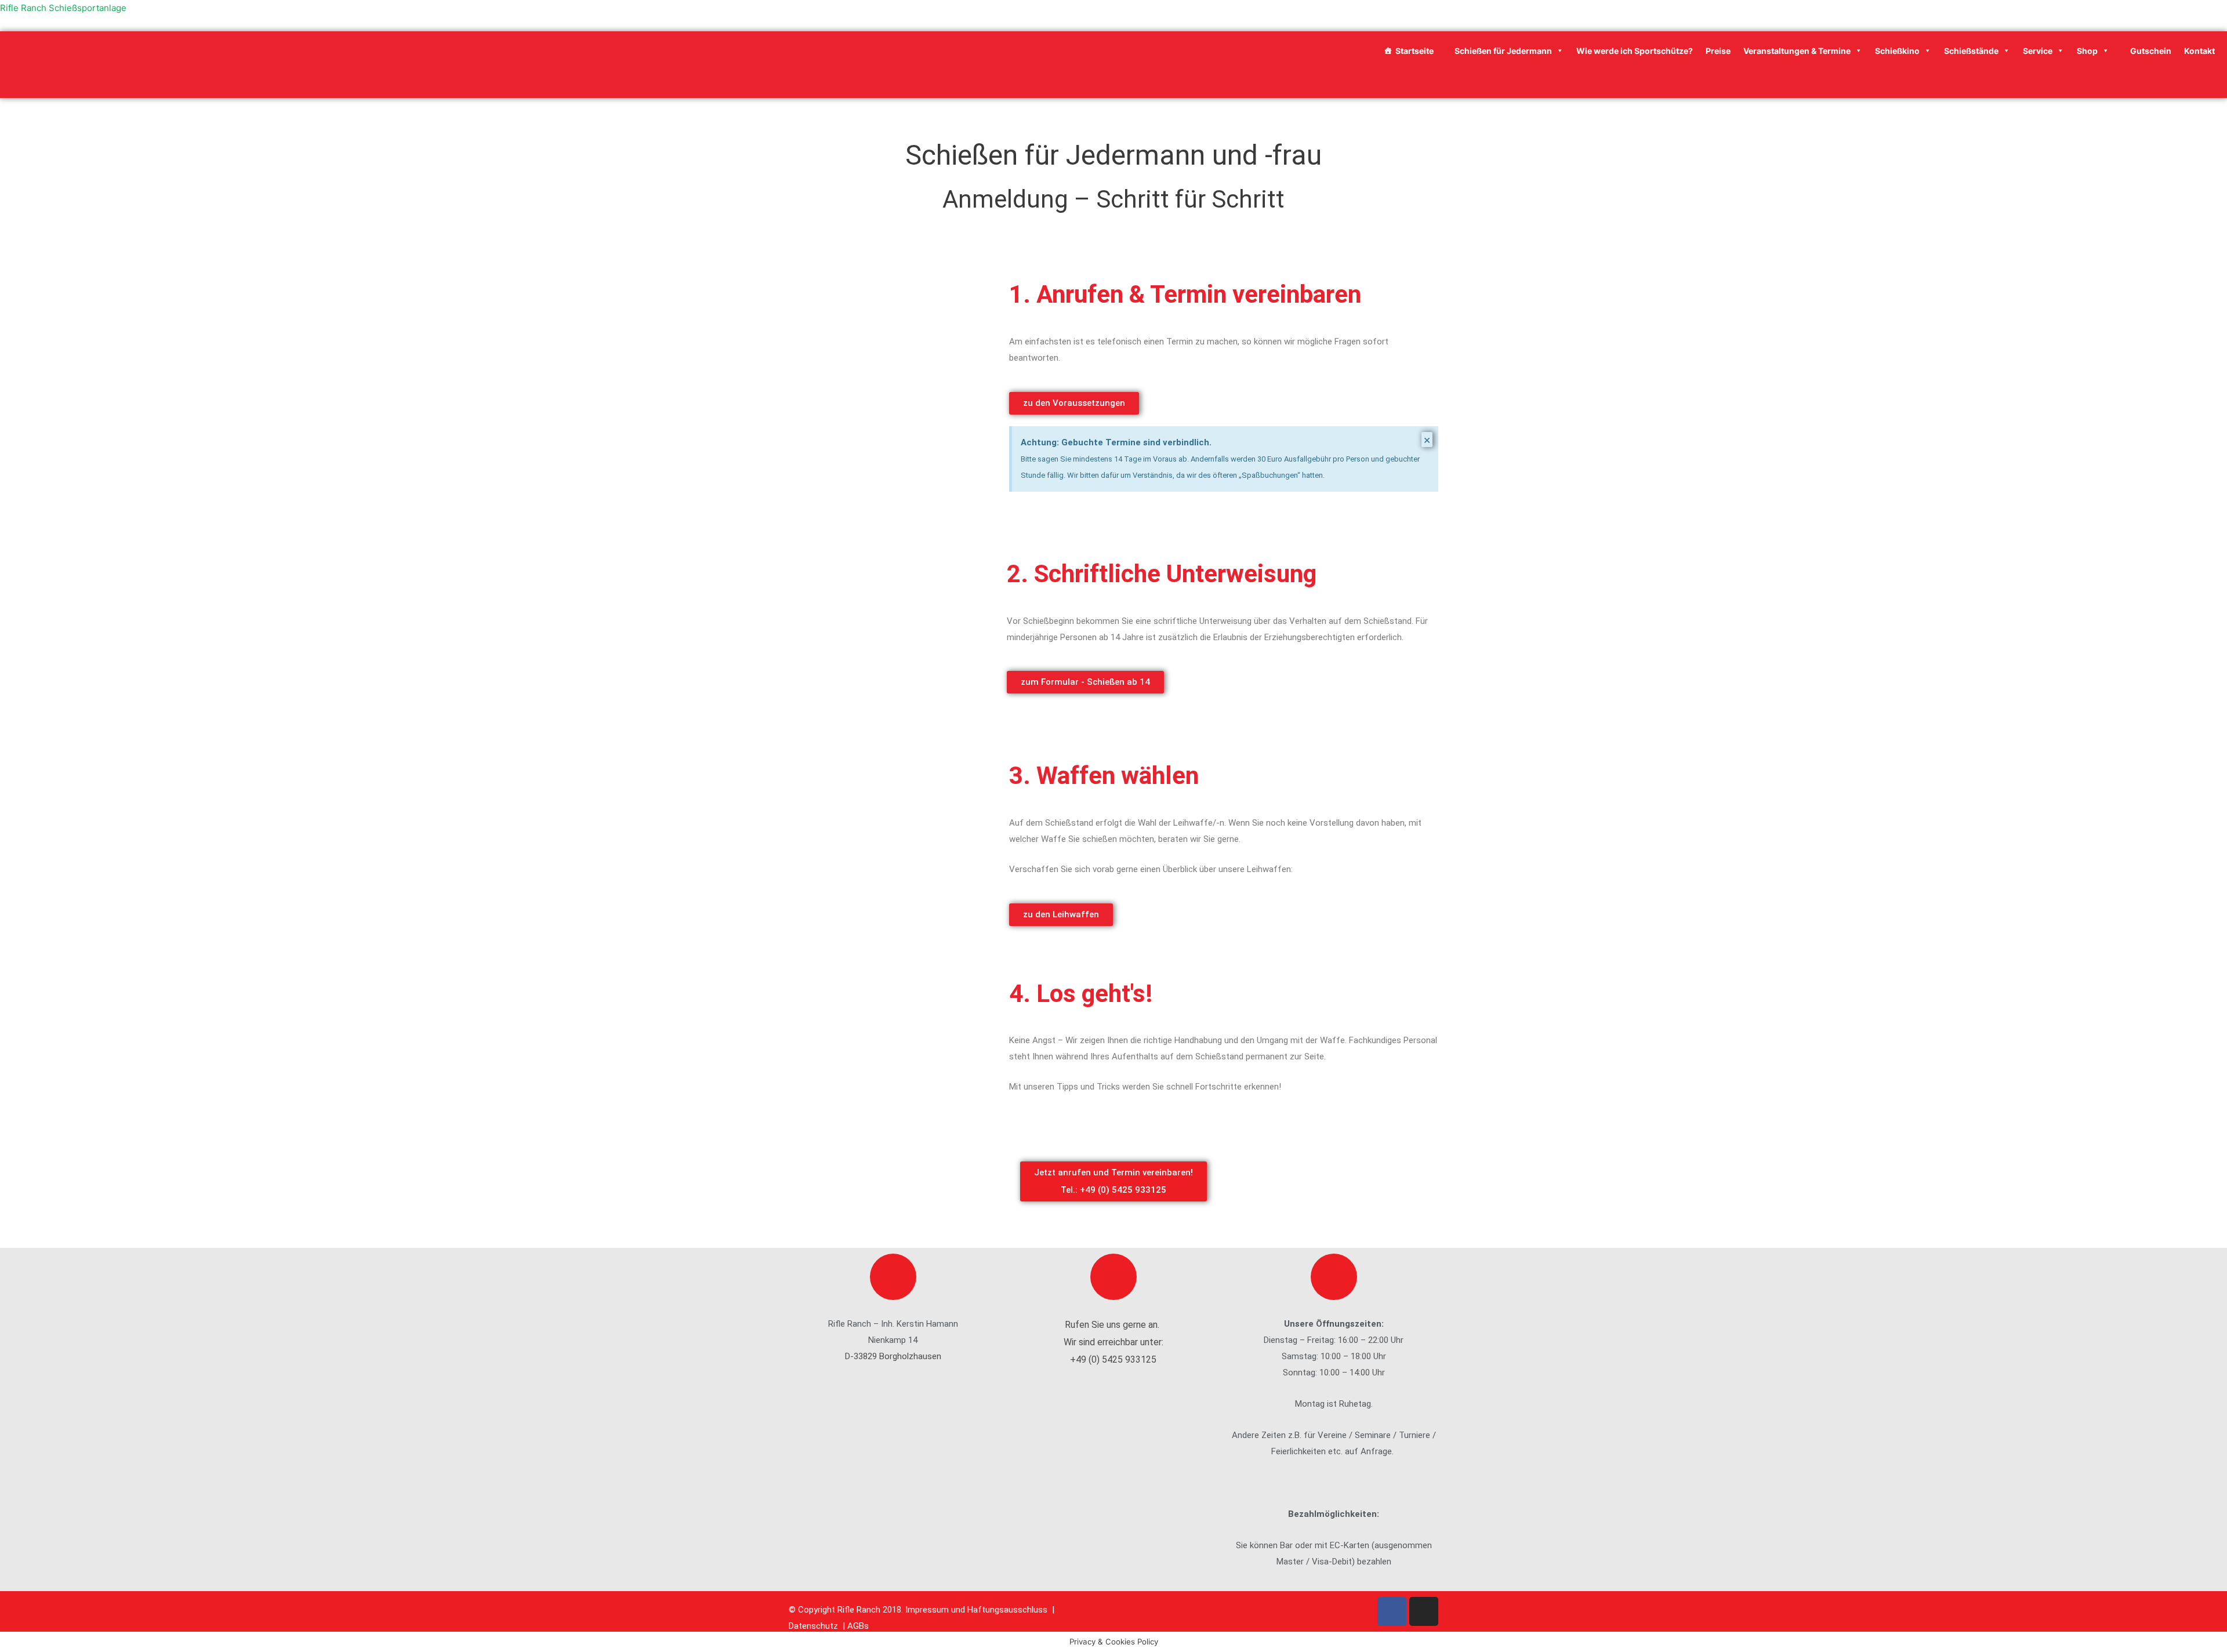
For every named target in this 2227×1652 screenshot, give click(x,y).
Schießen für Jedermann (1502, 51)
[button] (1074, 403)
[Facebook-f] (1392, 1611)
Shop (2087, 51)
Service (2038, 51)
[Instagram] (1424, 1611)
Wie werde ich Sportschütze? (1635, 51)
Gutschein (2150, 51)
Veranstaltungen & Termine (1797, 51)
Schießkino (1897, 51)
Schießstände (1971, 51)
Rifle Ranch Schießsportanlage (63, 8)
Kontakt (2199, 51)
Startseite (1414, 51)
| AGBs (857, 1626)
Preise (1718, 51)
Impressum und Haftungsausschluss (978, 1610)
